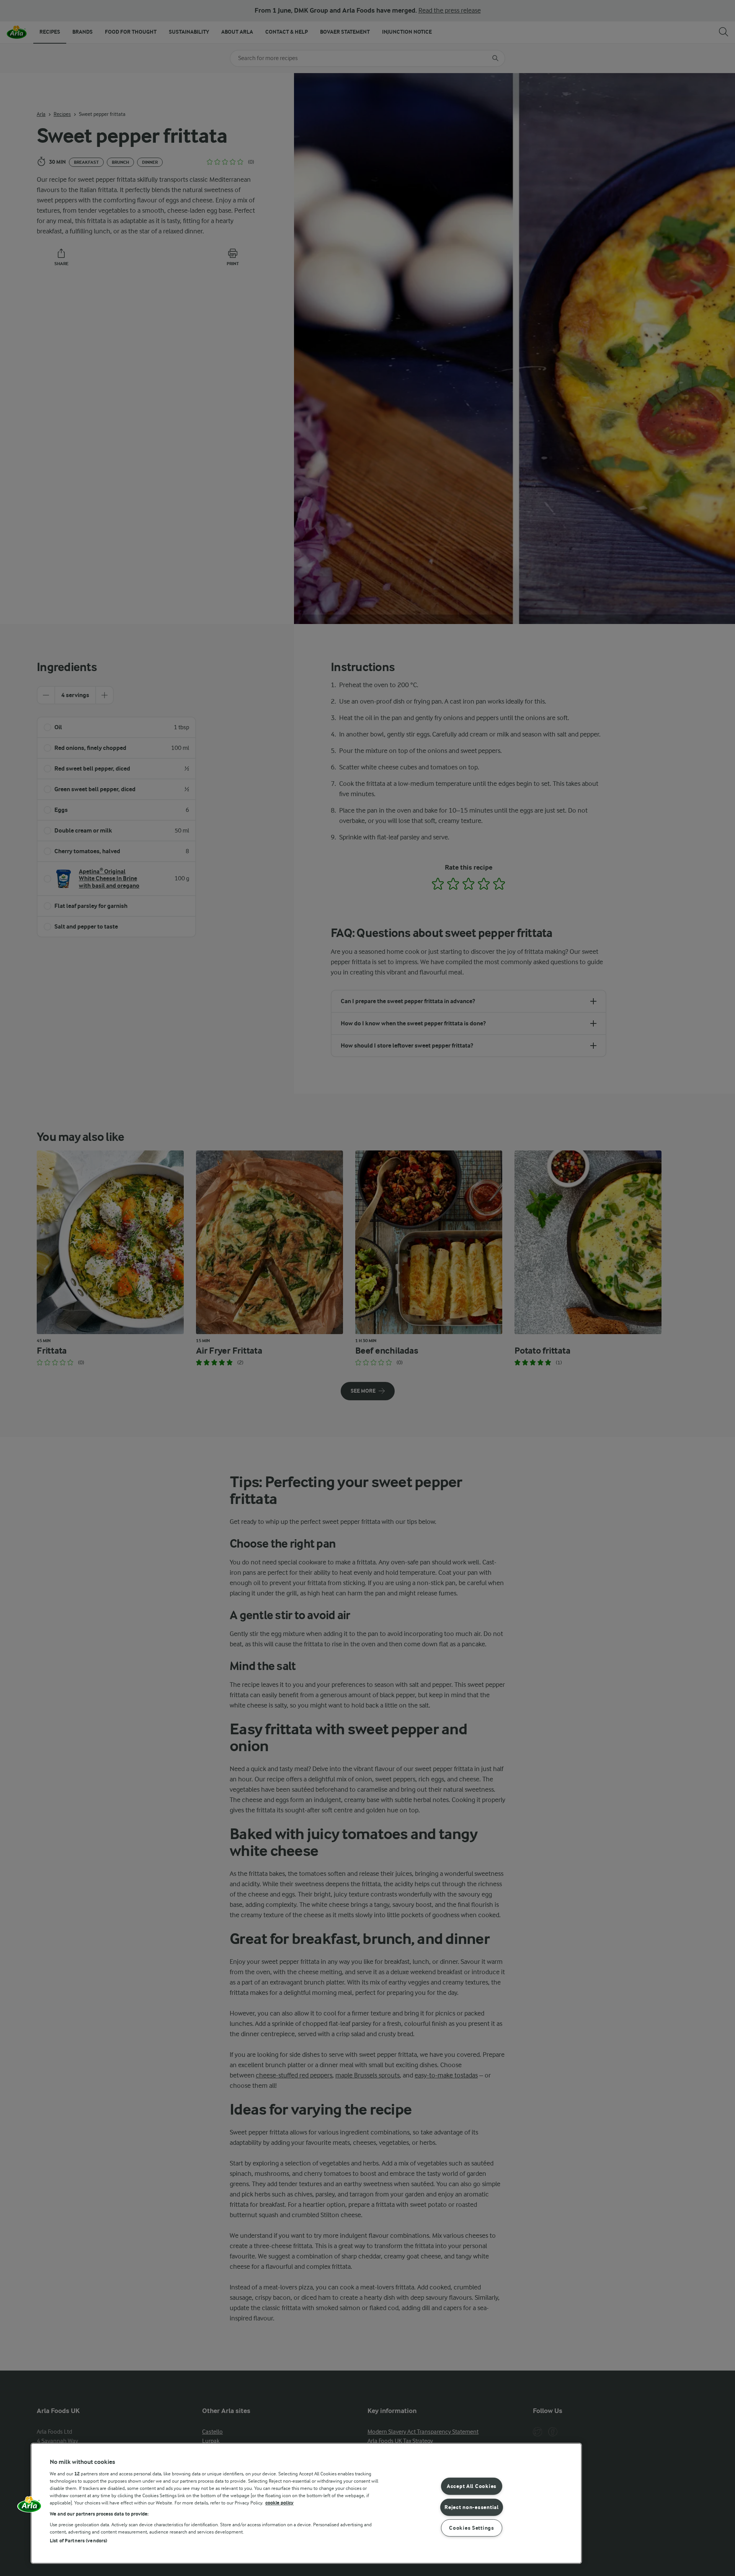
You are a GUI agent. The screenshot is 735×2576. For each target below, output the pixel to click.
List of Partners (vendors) (78, 2541)
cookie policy (279, 2503)
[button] (29, 2507)
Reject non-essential (471, 2507)
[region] (306, 2503)
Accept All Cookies (472, 2486)
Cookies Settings (472, 2528)
